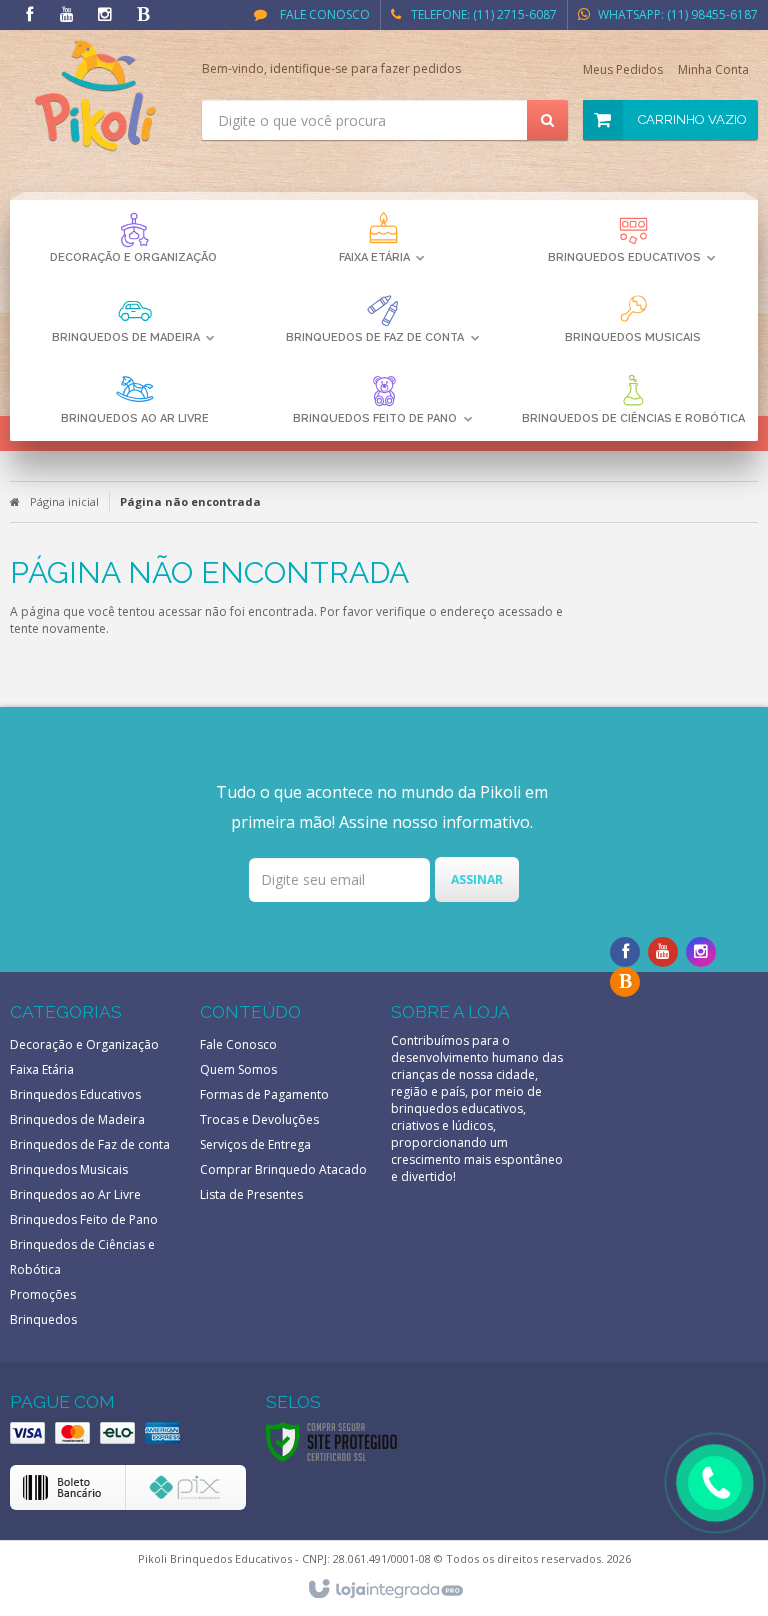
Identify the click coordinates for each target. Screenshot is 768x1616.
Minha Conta (713, 69)
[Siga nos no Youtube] (67, 15)
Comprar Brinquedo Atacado (283, 1169)
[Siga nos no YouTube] (663, 952)
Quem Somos (238, 1069)
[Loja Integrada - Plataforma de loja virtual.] (384, 1590)
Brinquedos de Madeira (77, 1119)
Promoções (43, 1294)
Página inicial (64, 501)
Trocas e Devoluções (259, 1119)
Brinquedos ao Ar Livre (75, 1194)
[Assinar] (477, 879)
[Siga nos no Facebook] (29, 15)
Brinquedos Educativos (75, 1094)
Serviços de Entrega (255, 1144)
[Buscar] (547, 120)
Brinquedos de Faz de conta (90, 1144)
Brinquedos (43, 1319)
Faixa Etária (42, 1069)
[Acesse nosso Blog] (143, 15)
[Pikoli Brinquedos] (96, 96)
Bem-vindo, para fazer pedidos (331, 68)
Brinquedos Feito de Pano (84, 1219)
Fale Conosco (323, 14)
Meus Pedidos (623, 69)
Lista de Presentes (251, 1194)
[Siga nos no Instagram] (105, 15)
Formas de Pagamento (264, 1094)
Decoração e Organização (84, 1044)
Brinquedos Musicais (69, 1169)
